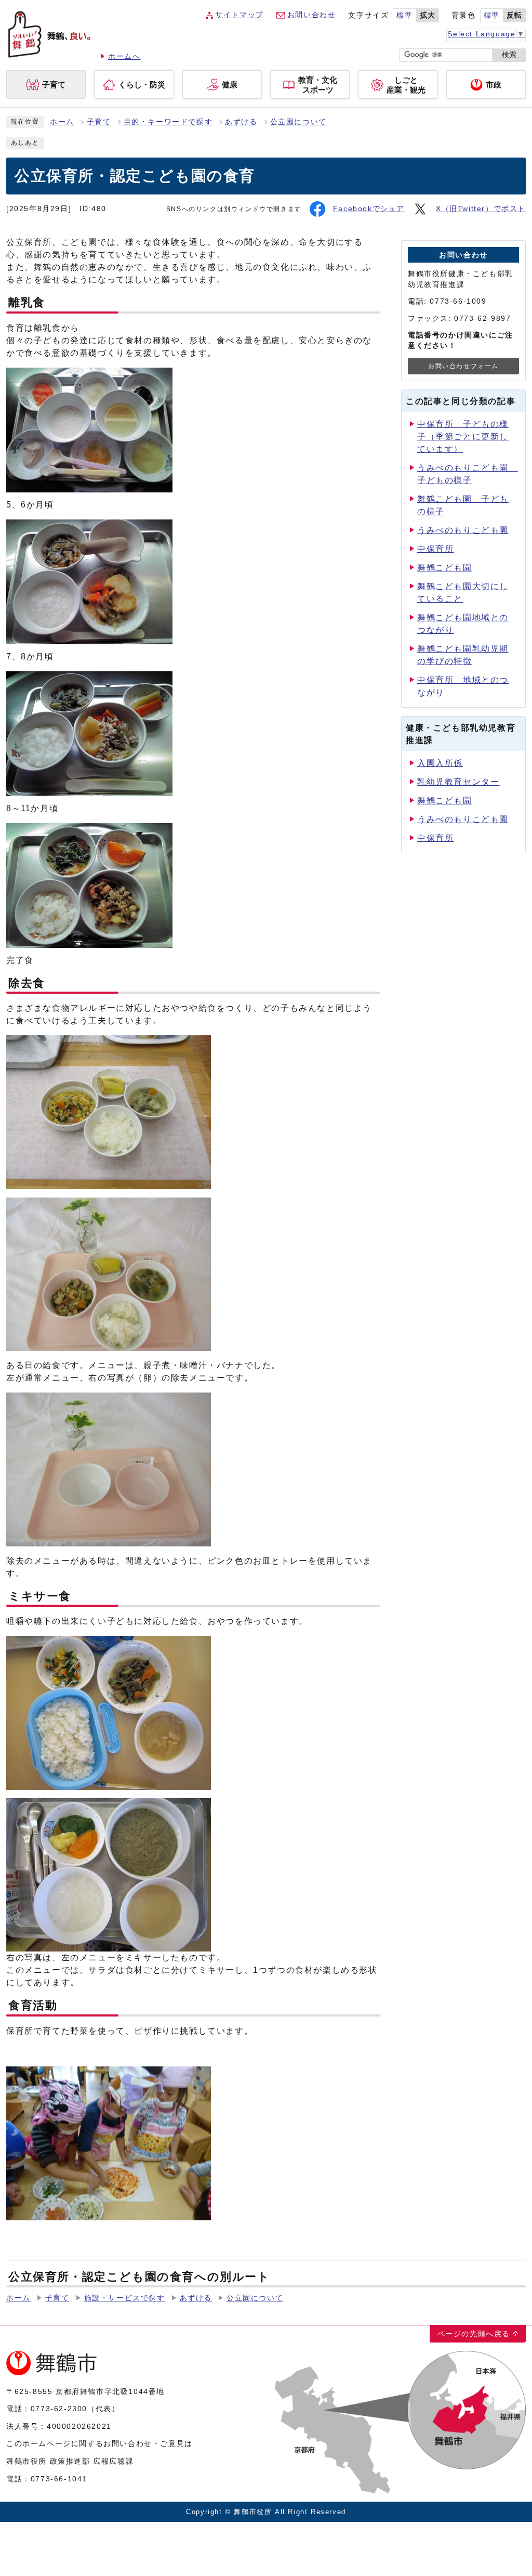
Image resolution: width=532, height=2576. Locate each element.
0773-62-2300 (59, 2409)
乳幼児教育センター (458, 782)
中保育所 (435, 549)
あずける (241, 122)
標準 (404, 15)
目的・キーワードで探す (168, 122)
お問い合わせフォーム (463, 366)
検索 (509, 55)
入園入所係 (440, 763)
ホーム (62, 122)
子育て (99, 122)
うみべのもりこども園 (463, 530)
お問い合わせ (312, 15)
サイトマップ (240, 15)
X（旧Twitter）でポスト (481, 209)
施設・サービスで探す (125, 2298)
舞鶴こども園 (445, 568)
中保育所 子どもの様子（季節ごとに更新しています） (463, 437)
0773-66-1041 (59, 2479)
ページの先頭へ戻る (474, 2334)
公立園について (298, 122)
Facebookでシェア (369, 209)
